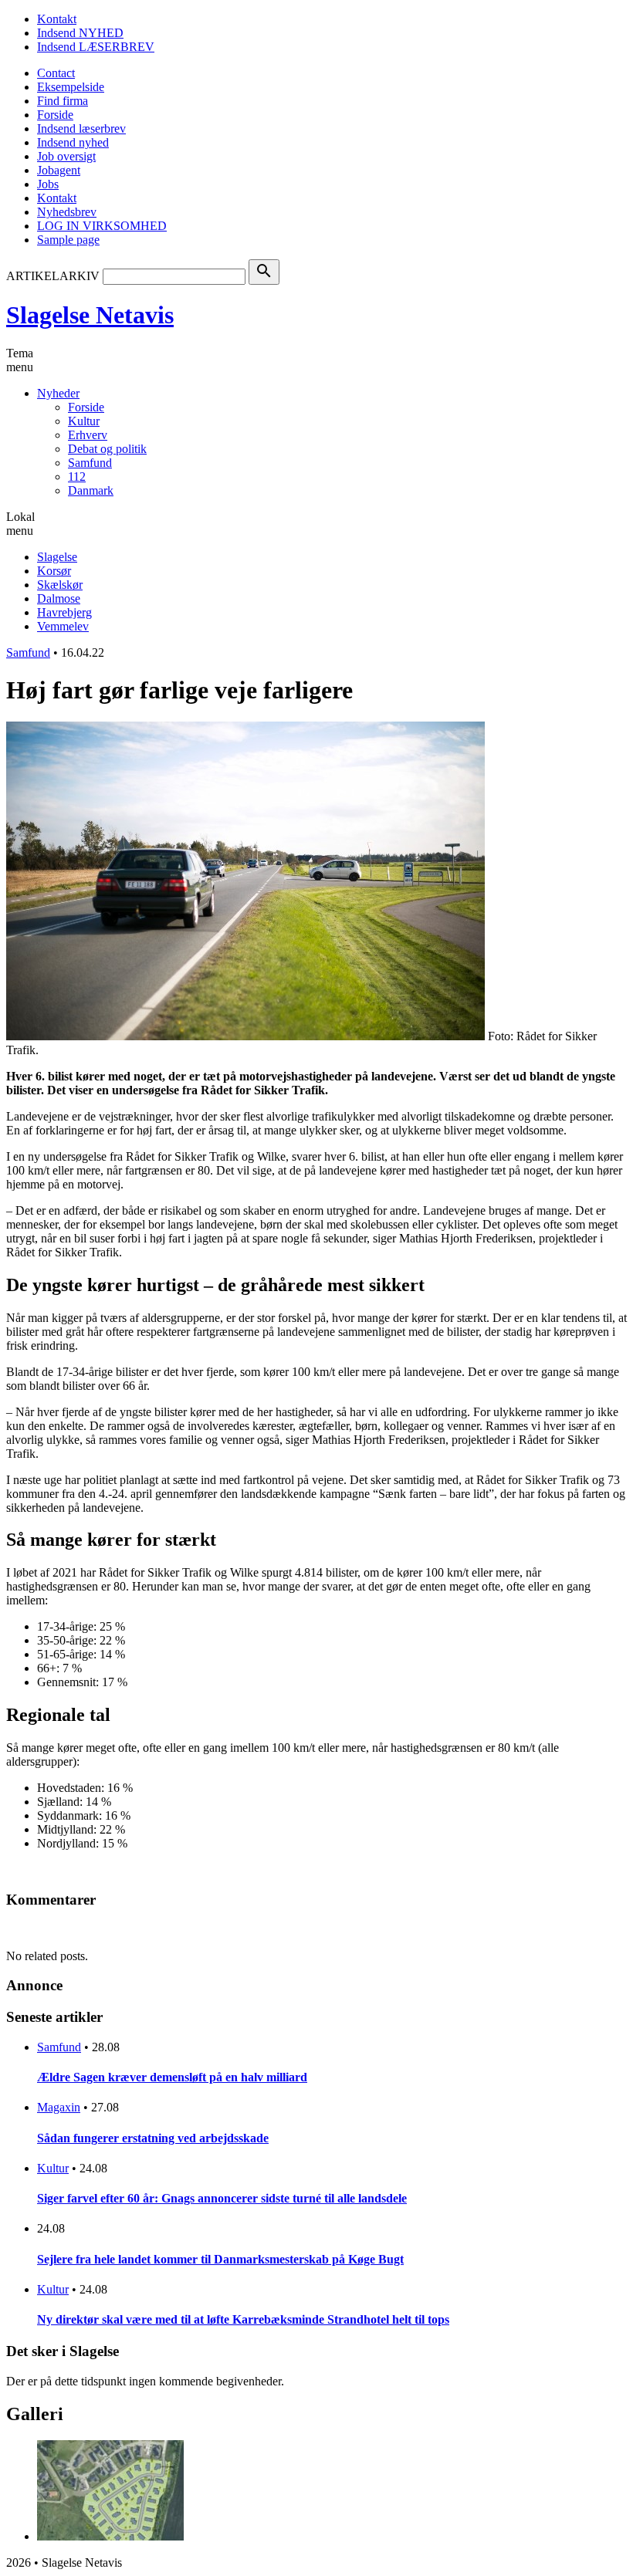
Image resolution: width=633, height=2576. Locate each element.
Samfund (90, 463)
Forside (55, 115)
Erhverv (88, 435)
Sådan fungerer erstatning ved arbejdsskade (153, 2138)
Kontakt (57, 19)
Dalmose (59, 598)
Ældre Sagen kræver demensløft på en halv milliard (172, 2077)
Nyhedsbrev (67, 212)
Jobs (48, 184)
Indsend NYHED (80, 33)
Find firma (63, 101)
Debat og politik (107, 449)
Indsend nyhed (73, 142)
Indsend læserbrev (81, 128)
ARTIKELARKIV (53, 276)
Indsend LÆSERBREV (96, 47)
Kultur (84, 421)
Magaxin (59, 2107)
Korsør (54, 571)
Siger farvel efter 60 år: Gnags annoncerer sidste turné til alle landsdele (222, 2198)
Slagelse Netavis (90, 315)
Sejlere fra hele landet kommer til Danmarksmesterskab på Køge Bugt (220, 2259)
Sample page (68, 240)
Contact (56, 73)
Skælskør (60, 585)
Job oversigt (66, 156)
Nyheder (58, 393)
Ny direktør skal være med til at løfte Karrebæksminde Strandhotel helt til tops (243, 2319)
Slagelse (57, 557)
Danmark (91, 490)
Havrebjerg (64, 612)
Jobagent (59, 170)
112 (77, 477)
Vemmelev (63, 626)
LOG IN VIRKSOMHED (102, 226)
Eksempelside (71, 87)
